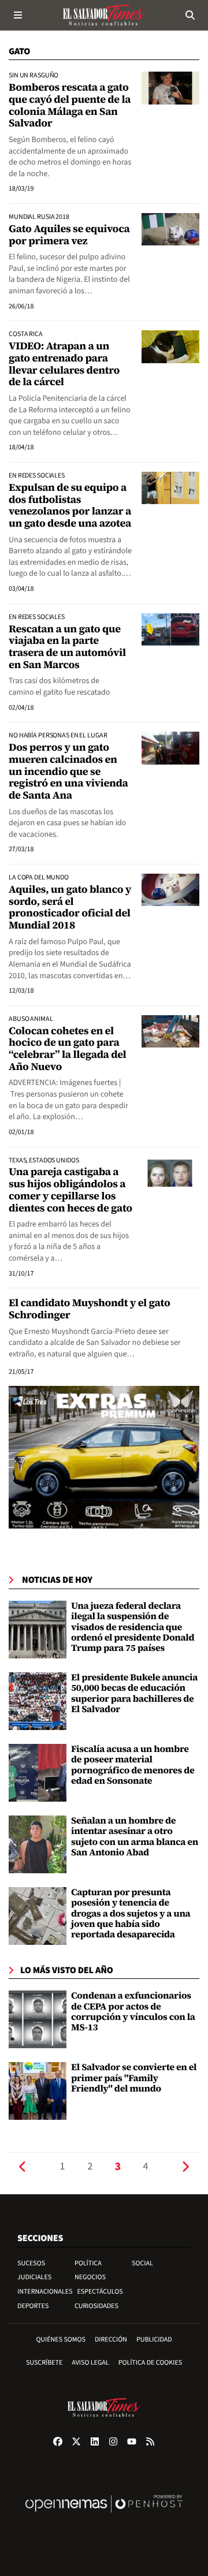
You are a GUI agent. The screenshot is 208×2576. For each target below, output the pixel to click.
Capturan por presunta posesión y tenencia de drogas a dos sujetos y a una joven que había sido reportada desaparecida (131, 1914)
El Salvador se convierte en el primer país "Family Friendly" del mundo (134, 2078)
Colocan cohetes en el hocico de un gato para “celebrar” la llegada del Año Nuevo (67, 1049)
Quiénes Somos (61, 2340)
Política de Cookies (151, 2363)
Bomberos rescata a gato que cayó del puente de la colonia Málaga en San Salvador (70, 105)
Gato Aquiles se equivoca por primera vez (69, 235)
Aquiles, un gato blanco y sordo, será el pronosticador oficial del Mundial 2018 (70, 907)
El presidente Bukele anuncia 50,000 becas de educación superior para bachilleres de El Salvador (134, 1693)
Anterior (23, 2167)
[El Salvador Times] (104, 15)
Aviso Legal (90, 2363)
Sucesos (31, 2263)
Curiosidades (96, 2306)
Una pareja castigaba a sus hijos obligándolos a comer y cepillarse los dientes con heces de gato (70, 1190)
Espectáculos (100, 2292)
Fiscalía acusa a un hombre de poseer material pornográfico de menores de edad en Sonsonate (133, 1765)
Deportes (33, 2306)
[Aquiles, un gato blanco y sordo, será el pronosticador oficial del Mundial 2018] (170, 890)
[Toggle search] (190, 15)
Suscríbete (44, 2363)
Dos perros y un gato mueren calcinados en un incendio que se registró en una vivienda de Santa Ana (68, 771)
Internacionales (45, 2292)
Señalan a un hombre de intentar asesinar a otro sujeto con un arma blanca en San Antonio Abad (135, 1837)
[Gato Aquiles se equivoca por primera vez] (170, 229)
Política (88, 2263)
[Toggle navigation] (18, 15)
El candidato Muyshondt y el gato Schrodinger (89, 1309)
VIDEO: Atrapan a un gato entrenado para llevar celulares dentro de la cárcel (64, 364)
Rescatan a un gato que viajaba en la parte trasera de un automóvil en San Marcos (67, 647)
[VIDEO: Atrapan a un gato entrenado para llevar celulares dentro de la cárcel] (170, 346)
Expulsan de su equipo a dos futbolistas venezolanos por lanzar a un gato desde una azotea (70, 506)
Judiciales (34, 2277)
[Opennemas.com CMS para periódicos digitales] (104, 2516)
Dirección (111, 2340)
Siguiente (185, 2167)
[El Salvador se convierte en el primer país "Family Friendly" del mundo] (38, 2091)
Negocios (90, 2277)
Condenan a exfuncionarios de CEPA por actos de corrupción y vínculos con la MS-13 (133, 2012)
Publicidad (154, 2340)
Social (142, 2263)
